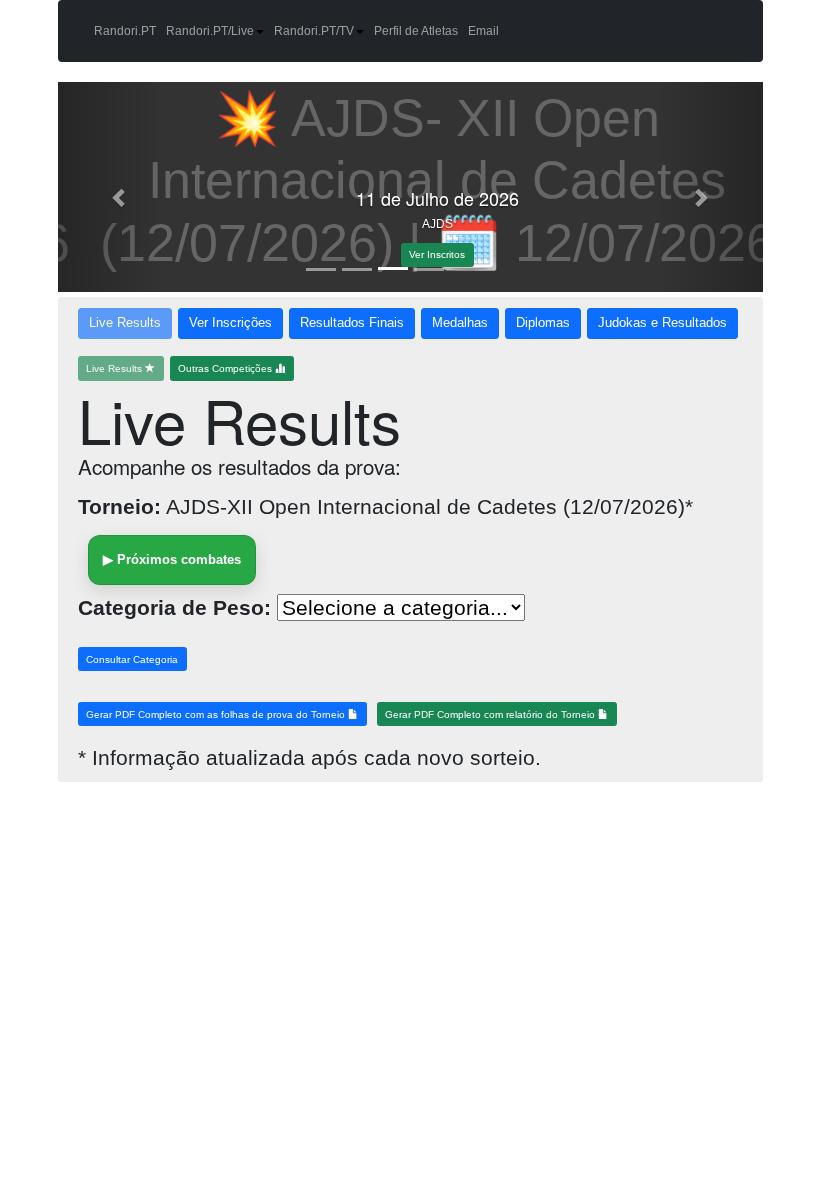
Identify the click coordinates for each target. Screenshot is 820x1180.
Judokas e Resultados (662, 323)
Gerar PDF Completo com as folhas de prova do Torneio (217, 714)
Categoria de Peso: (174, 607)
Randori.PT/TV (314, 31)
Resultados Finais (352, 323)
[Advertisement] (168, 912)
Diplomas (543, 323)
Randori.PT (125, 31)
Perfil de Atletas (416, 31)
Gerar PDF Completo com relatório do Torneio (491, 714)
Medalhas (460, 323)
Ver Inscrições (230, 323)
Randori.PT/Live (210, 31)
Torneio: (119, 506)
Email (483, 31)
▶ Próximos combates (172, 559)
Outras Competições (226, 368)
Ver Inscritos (410, 254)
